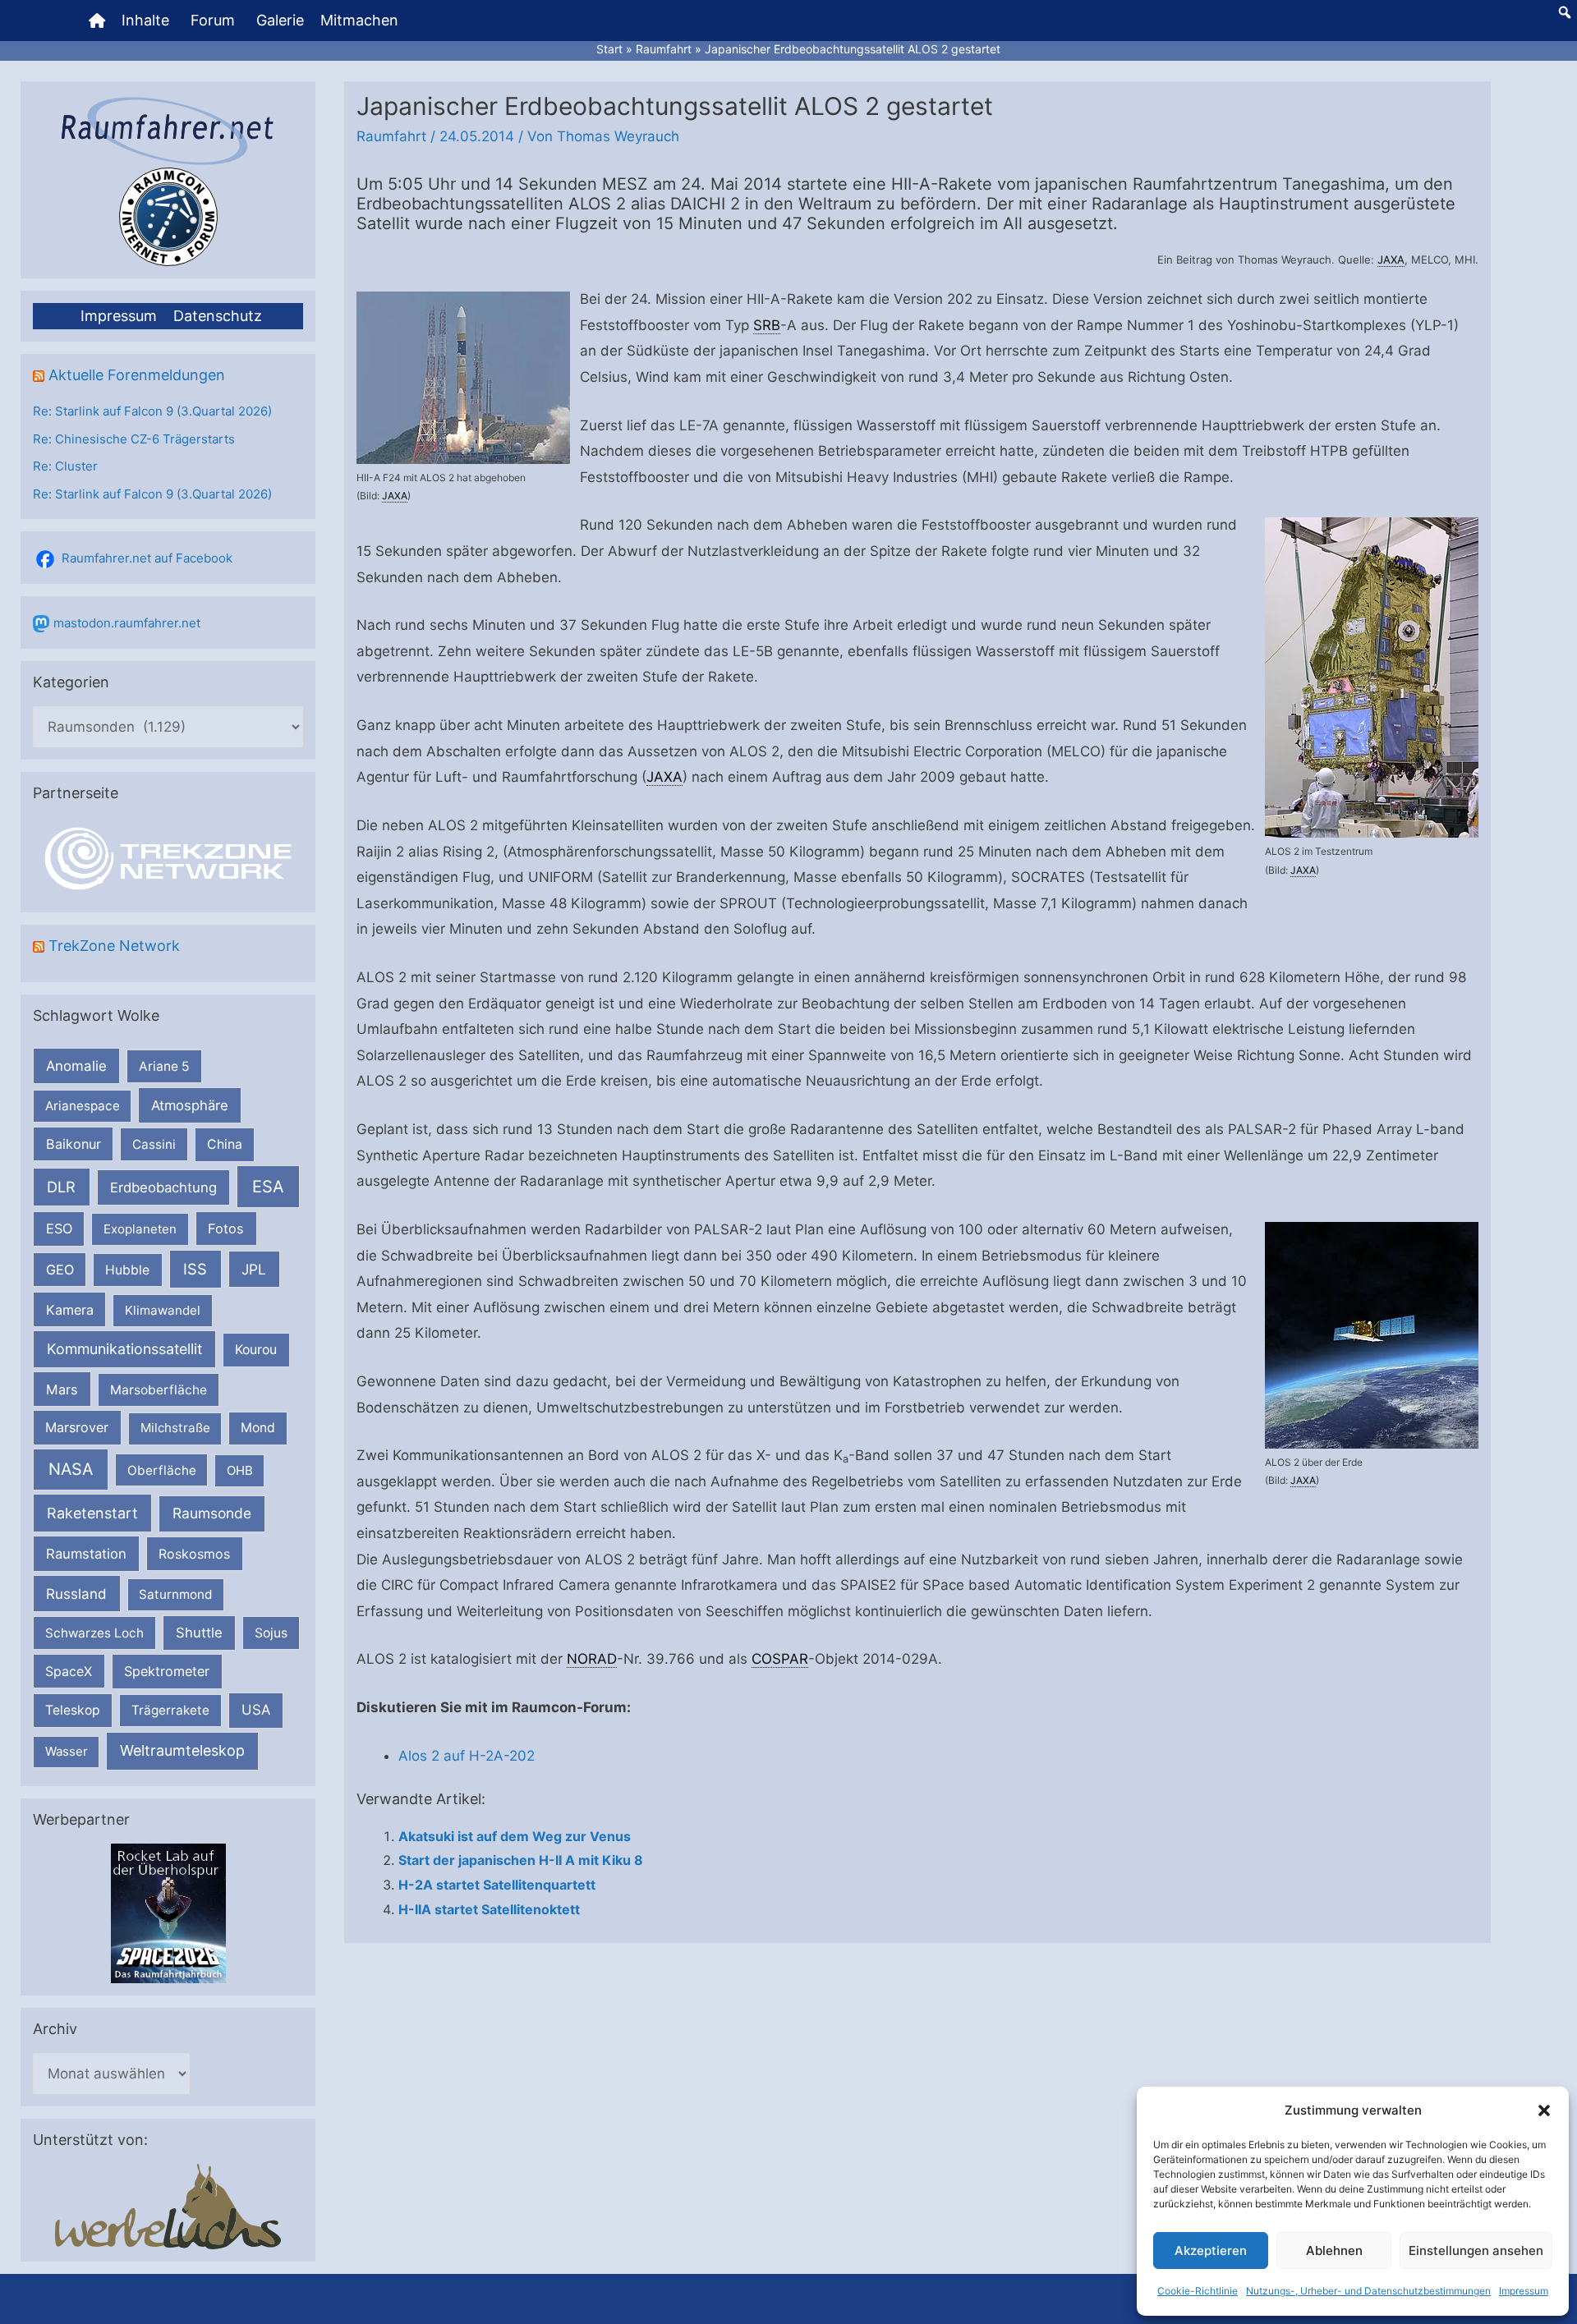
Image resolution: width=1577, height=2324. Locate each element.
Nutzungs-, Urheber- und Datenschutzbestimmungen (1368, 2291)
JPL (254, 1269)
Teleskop (73, 1710)
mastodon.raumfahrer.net (127, 623)
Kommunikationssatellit (124, 1349)
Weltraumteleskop (182, 1750)
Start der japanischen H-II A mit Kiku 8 (521, 1860)
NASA (71, 1469)
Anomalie (76, 1066)
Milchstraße (175, 1428)
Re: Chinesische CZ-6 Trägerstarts (134, 439)
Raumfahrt (391, 136)
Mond (258, 1428)
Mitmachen (359, 20)
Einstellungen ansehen (1476, 2251)
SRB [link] (767, 325)
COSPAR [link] (780, 1659)
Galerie (280, 20)
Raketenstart (92, 1513)
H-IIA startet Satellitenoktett (489, 1909)
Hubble (127, 1270)
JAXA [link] (1391, 259)
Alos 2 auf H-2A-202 (467, 1756)
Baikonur (74, 1144)
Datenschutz (218, 316)
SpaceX (69, 1671)
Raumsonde (212, 1513)
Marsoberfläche (159, 1390)
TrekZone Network (114, 946)
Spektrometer (167, 1671)
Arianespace (83, 1106)
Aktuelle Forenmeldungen (137, 375)
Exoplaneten (140, 1229)
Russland (76, 1594)
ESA (268, 1187)
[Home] (97, 21)
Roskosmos (194, 1554)
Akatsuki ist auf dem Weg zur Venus (515, 1836)
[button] (1544, 2110)
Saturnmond (175, 1594)
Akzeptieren (1211, 2251)
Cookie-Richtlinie (1198, 2291)
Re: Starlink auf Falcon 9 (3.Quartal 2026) (152, 411)
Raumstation (86, 1554)
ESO (59, 1229)
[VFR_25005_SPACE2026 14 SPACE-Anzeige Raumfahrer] (168, 1912)
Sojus (271, 1633)
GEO (60, 1270)
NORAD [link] (592, 1659)
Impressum (1524, 2291)
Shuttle (199, 1633)
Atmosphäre (190, 1105)
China (225, 1144)
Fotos (226, 1229)
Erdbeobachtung (163, 1187)
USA (256, 1710)
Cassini (154, 1144)
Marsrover (77, 1427)
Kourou (256, 1350)
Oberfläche (162, 1470)
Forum (213, 20)
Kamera (70, 1310)
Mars (62, 1389)
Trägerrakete (170, 1710)
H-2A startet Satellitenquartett (497, 1885)
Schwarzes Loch (94, 1633)
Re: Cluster (65, 466)
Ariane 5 (164, 1066)
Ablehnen (1334, 2251)
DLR (61, 1187)
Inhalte (145, 20)
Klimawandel (163, 1310)
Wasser (67, 1751)
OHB (240, 1470)
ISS (195, 1269)
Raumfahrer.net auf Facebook (147, 558)
